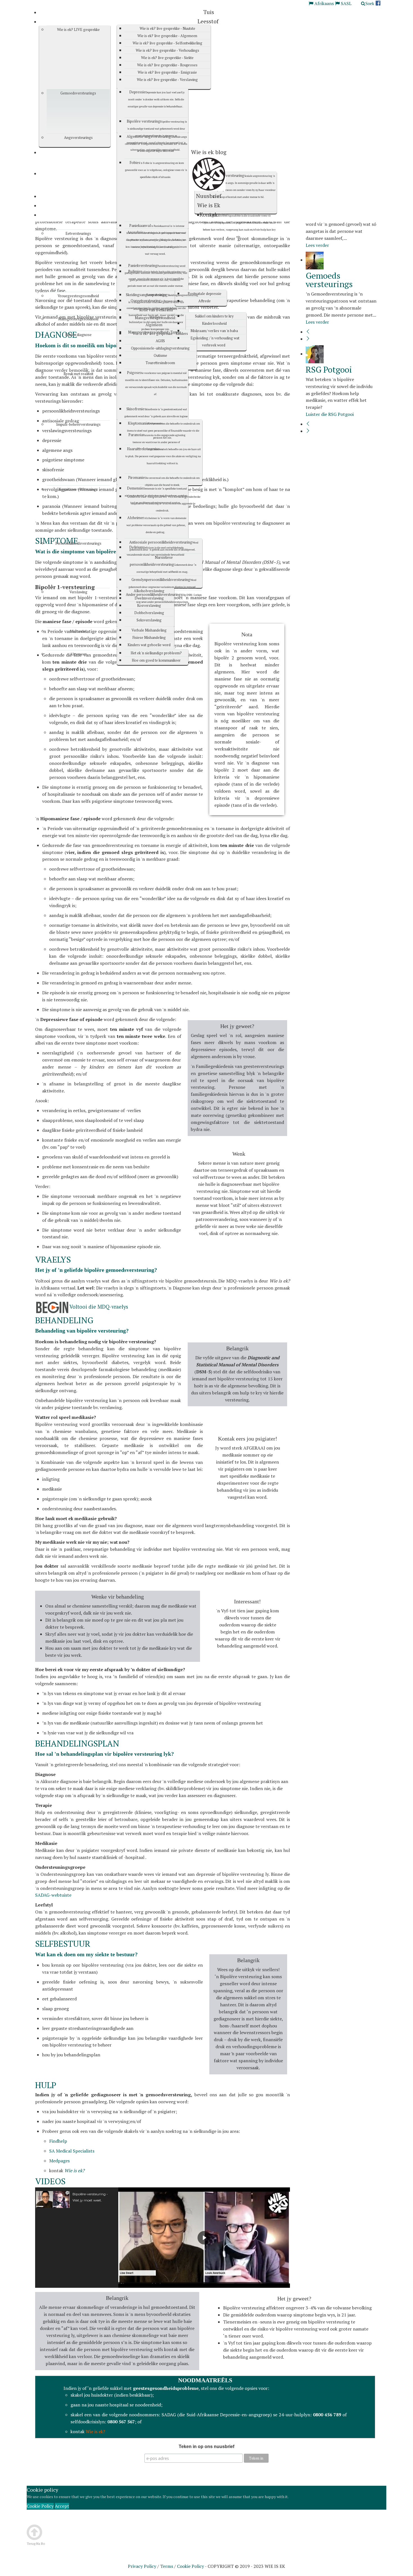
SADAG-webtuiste (53, 1895)
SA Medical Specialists (72, 2151)
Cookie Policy (40, 2506)
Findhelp (58, 2141)
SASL (346, 3)
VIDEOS (50, 2181)
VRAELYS (53, 1259)
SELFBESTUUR (63, 1944)
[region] (163, 2238)
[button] (77, 2199)
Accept (62, 2506)
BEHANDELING (64, 1320)
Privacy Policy (142, 2566)
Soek (370, 3)
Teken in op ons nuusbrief (206, 2447)
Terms (167, 2566)
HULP (46, 2085)
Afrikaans (324, 3)
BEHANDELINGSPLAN (77, 1743)
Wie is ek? (95, 2431)
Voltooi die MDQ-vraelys (99, 1307)
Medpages (59, 2161)
